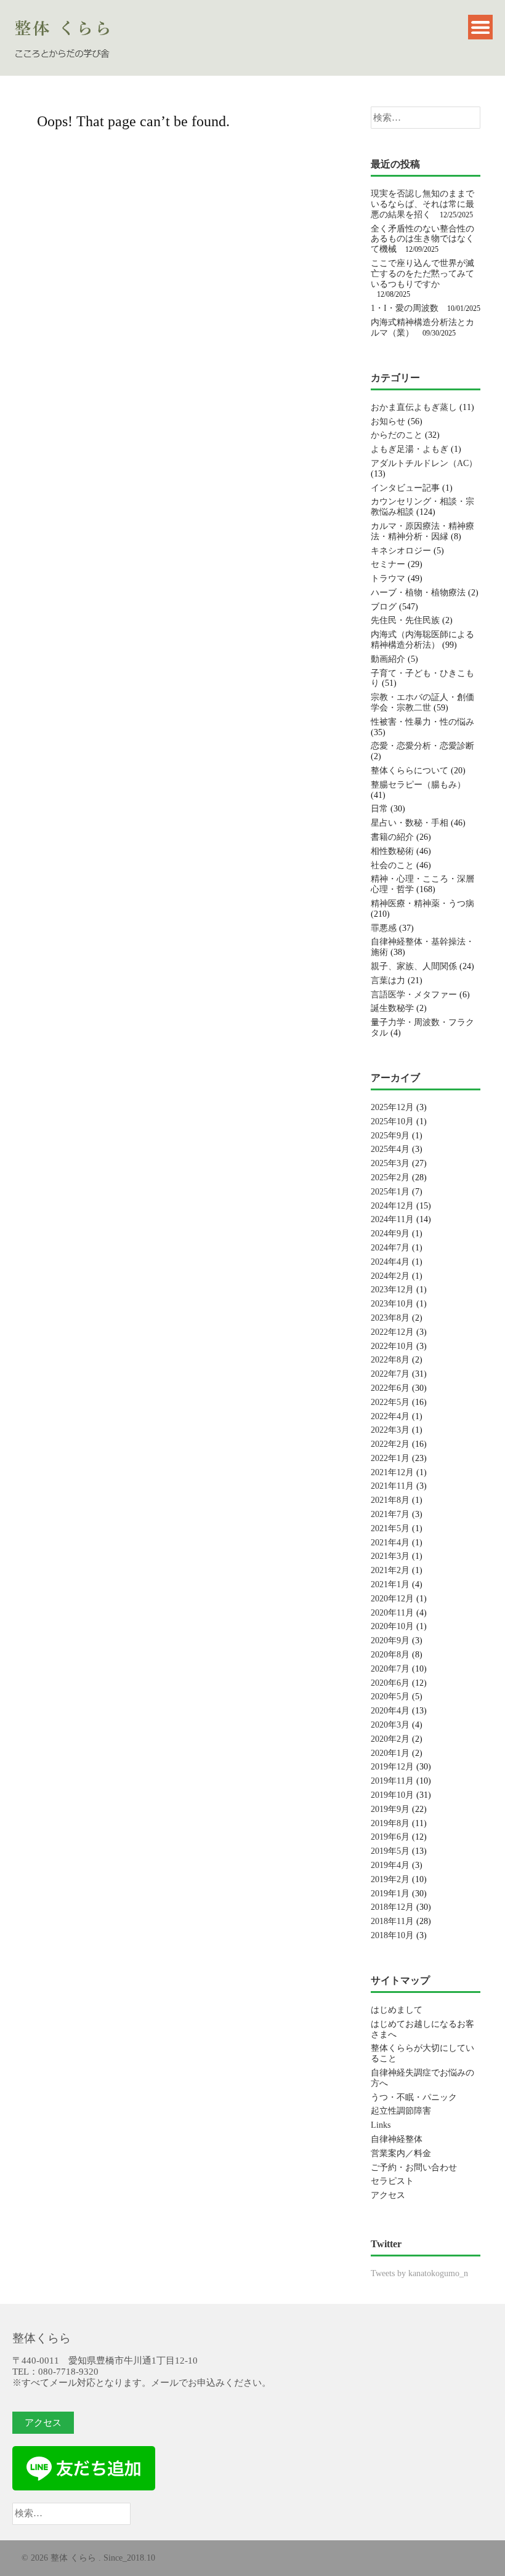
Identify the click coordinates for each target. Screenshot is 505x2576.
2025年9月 (390, 1136)
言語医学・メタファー (414, 995)
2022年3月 (390, 1430)
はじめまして (397, 2010)
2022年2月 (390, 1444)
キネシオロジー (401, 551)
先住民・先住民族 (405, 620)
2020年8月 (390, 1655)
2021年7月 (390, 1514)
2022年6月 (390, 1388)
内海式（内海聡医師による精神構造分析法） (422, 640)
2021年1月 (390, 1584)
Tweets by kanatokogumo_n (419, 2273)
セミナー (388, 564)
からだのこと (397, 435)
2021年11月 (392, 1486)
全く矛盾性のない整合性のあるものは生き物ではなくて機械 (422, 239)
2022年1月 (390, 1458)
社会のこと (392, 865)
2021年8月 (390, 1500)
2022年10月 (392, 1346)
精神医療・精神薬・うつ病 (422, 904)
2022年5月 (390, 1402)
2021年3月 (390, 1556)
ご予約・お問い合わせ (414, 2167)
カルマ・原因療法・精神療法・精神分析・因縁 (422, 531)
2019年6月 (390, 1837)
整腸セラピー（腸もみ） (418, 785)
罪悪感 (384, 928)
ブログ (384, 607)
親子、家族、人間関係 (414, 966)
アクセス (388, 2195)
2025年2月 (390, 1177)
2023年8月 (390, 1318)
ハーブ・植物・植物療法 (418, 593)
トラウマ (388, 578)
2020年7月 (390, 1669)
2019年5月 (390, 1851)
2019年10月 (392, 1795)
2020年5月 (390, 1697)
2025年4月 (390, 1149)
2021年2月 (390, 1570)
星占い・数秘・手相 (410, 823)
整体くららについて (410, 771)
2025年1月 (390, 1192)
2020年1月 (390, 1753)
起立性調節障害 (401, 2111)
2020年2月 (390, 1739)
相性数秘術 (392, 851)
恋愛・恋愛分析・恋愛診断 (422, 746)
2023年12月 (392, 1290)
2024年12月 (392, 1206)
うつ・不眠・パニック (414, 2097)
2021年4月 (390, 1543)
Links (381, 2125)
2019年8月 (390, 1823)
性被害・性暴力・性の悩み (422, 722)
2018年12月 (392, 1907)
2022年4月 (390, 1416)
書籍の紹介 (392, 837)
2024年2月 (390, 1276)
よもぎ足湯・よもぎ (410, 449)
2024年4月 (390, 1262)
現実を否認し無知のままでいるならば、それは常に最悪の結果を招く (422, 204)
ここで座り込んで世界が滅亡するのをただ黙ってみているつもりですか (422, 274)
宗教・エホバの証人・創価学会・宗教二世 (422, 702)
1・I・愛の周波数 (405, 308)
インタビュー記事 (405, 488)
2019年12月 (392, 1767)
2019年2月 (390, 1879)
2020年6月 (390, 1683)
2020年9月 (390, 1640)
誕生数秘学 (392, 1008)
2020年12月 (392, 1599)
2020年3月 (390, 1725)
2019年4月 (390, 1865)
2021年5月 (390, 1528)
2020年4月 (390, 1711)
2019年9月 (390, 1809)
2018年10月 (392, 1935)
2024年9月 (390, 1234)
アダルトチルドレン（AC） (424, 463)
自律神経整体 (397, 2139)
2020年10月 (392, 1626)
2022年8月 (390, 1360)
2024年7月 (390, 1248)
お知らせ (388, 421)
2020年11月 (392, 1613)
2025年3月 (390, 1163)
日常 (379, 809)
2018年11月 (392, 1921)
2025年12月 (392, 1107)
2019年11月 (392, 1781)
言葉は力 (388, 980)
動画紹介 (388, 659)
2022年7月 (390, 1374)
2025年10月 (392, 1121)
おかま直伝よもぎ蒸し (414, 407)
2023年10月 (392, 1304)
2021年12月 (392, 1472)
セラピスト (392, 2181)
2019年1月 (390, 1894)
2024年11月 (392, 1219)
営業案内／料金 (401, 2153)
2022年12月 (392, 1332)
